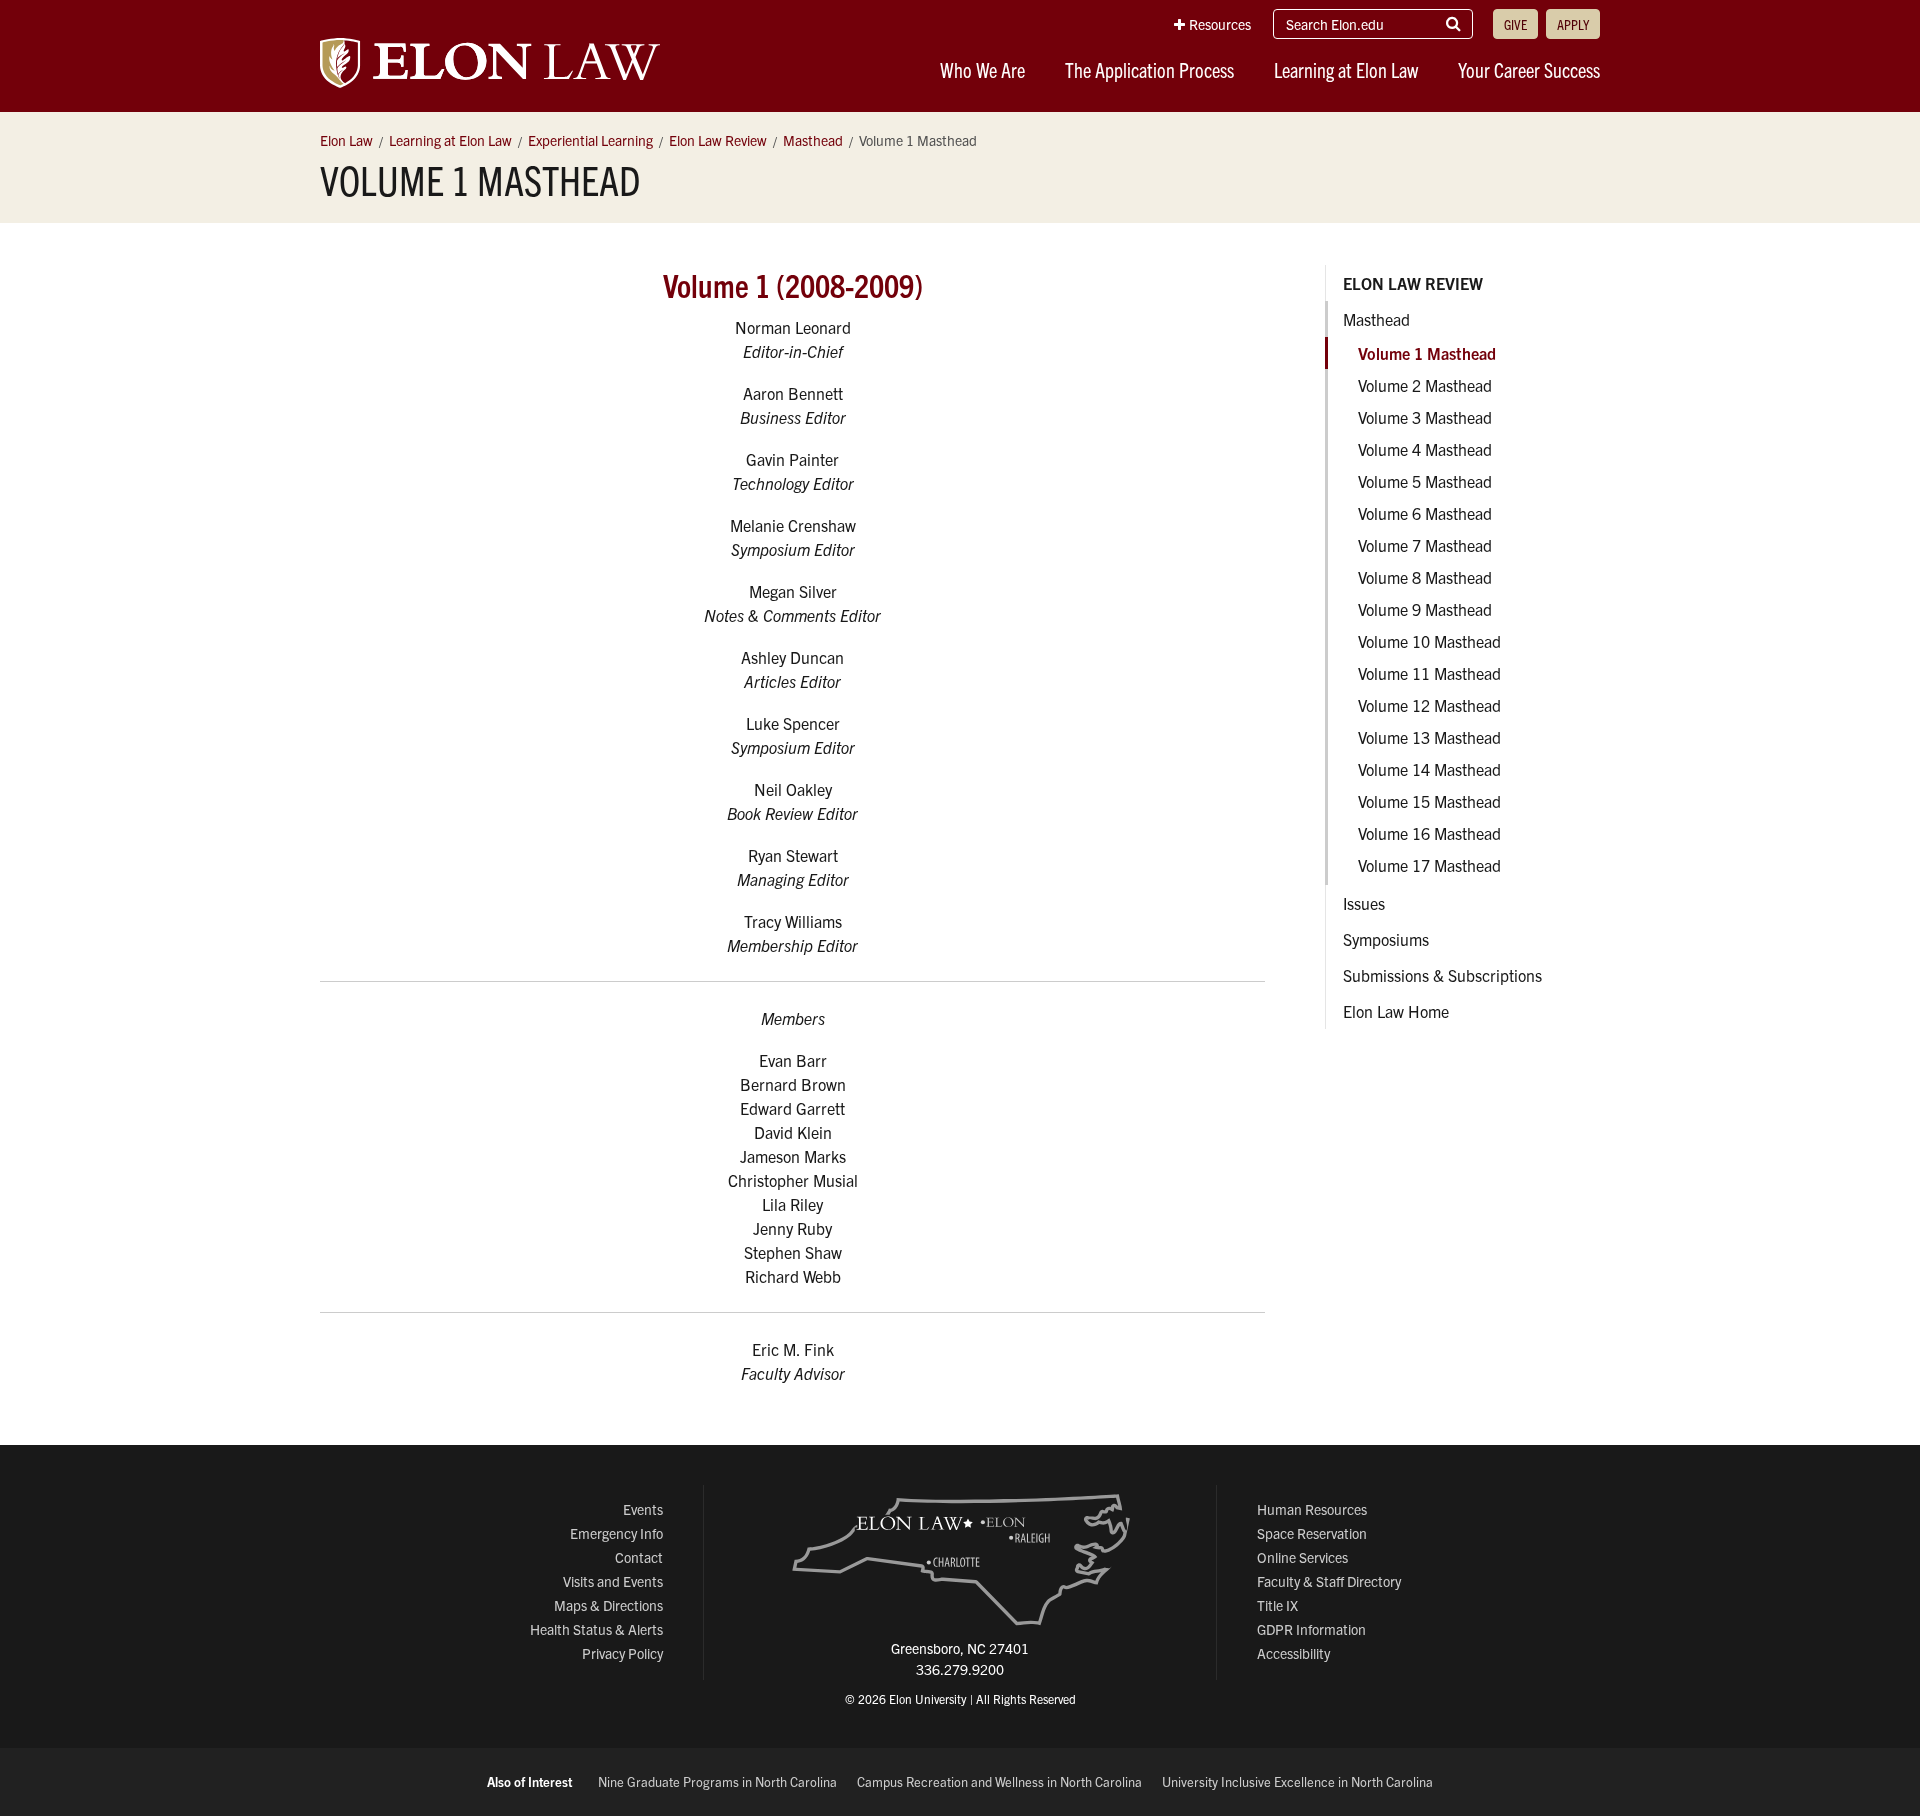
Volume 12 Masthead (1429, 705)
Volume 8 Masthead (1425, 577)
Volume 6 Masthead (1425, 513)
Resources (1220, 24)
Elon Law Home (1396, 1011)
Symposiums (1386, 939)
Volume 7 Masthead (1425, 545)
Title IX (1277, 1605)
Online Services (1302, 1557)
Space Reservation (1312, 1533)
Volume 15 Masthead (1429, 801)
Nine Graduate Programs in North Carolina (717, 1781)
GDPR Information (1311, 1629)
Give (1515, 24)
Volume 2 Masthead (1425, 385)
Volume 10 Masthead (1429, 641)
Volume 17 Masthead (1429, 865)
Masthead (1376, 319)
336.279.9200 (960, 1669)
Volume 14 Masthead (1429, 769)
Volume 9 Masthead (1425, 609)
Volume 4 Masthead (1425, 449)
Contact (639, 1557)
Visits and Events (613, 1581)
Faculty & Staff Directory (1329, 1581)
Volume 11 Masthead (1429, 673)
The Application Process (1149, 69)
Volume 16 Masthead (1429, 833)
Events (643, 1509)
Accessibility (1293, 1653)
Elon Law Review (1413, 283)
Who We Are (982, 69)
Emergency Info (616, 1533)
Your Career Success (1529, 69)
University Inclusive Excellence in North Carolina (1297, 1781)
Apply (1573, 24)
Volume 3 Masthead (1425, 417)
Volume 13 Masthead (1429, 737)
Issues (1364, 903)
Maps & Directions (608, 1605)
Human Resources (1312, 1509)
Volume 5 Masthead (1425, 481)
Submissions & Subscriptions (1442, 975)
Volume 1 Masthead (1427, 353)
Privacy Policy (622, 1653)
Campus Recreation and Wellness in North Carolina (999, 1781)
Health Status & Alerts (596, 1629)
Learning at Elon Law (1346, 69)
